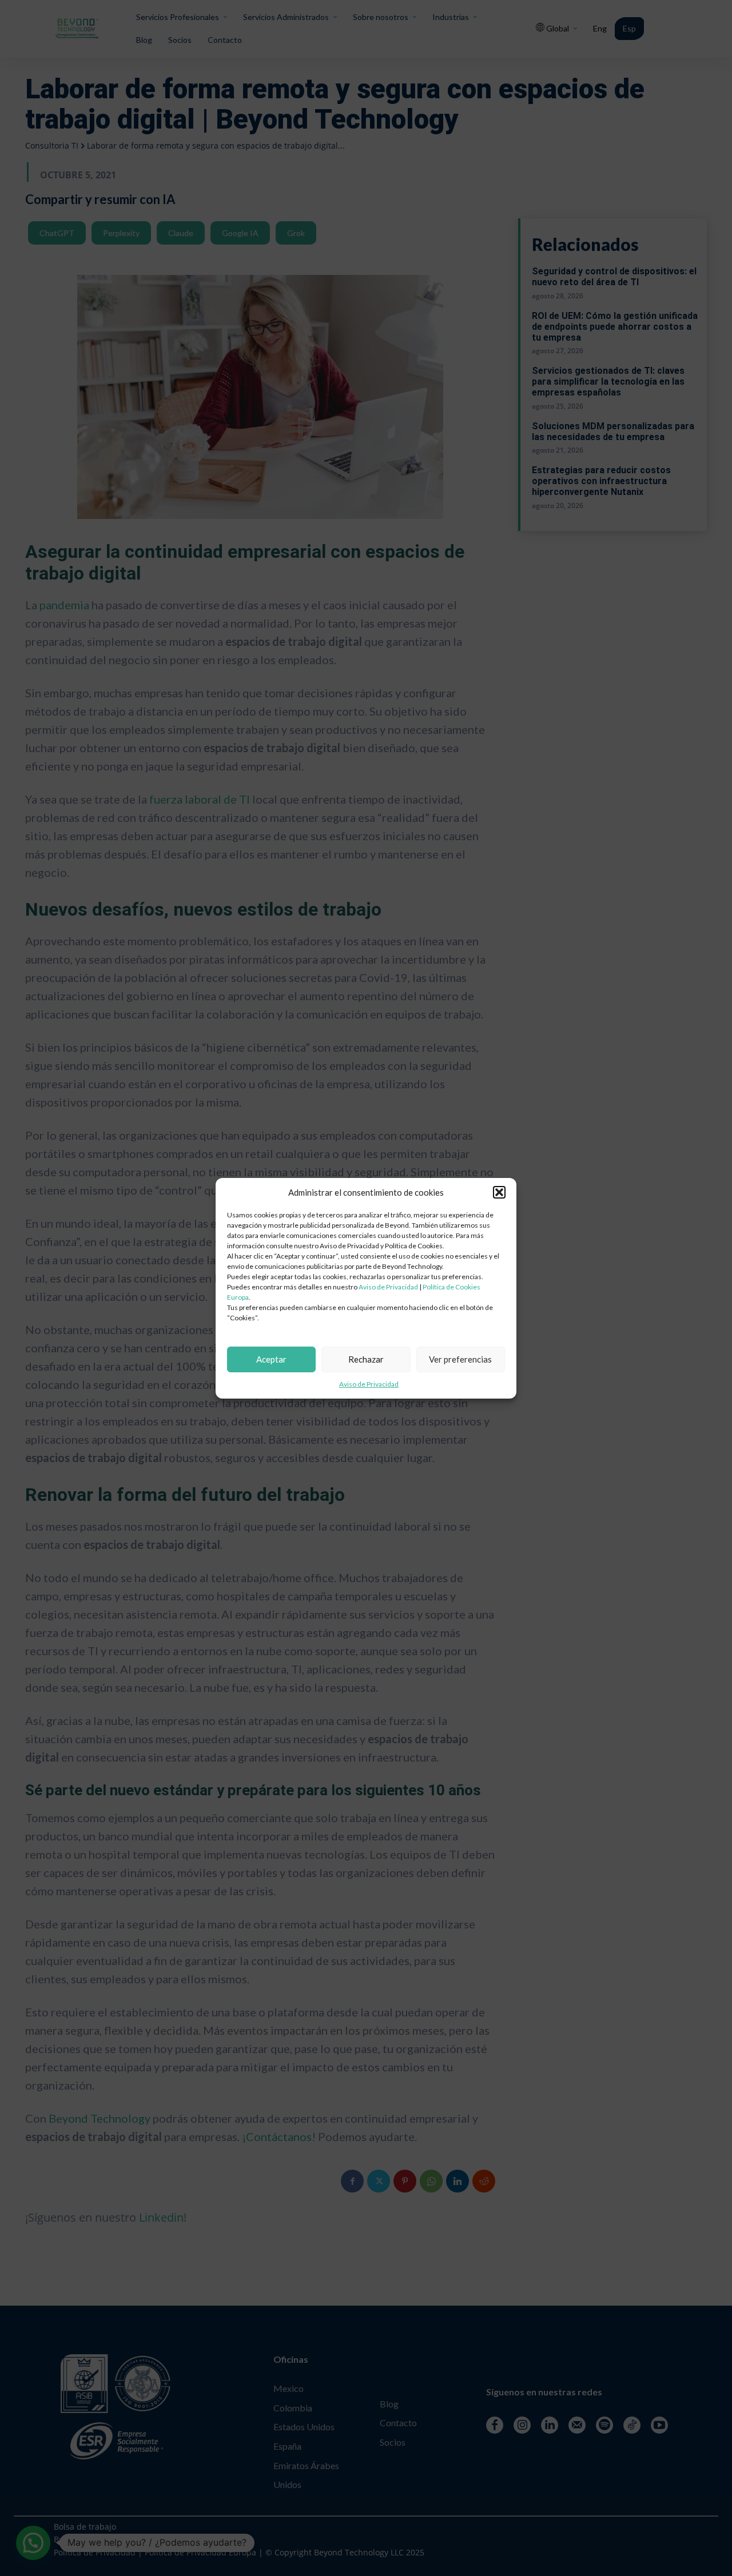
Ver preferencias (460, 1359)
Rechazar (366, 1359)
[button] (499, 1192)
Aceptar (271, 1359)
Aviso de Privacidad (388, 1287)
